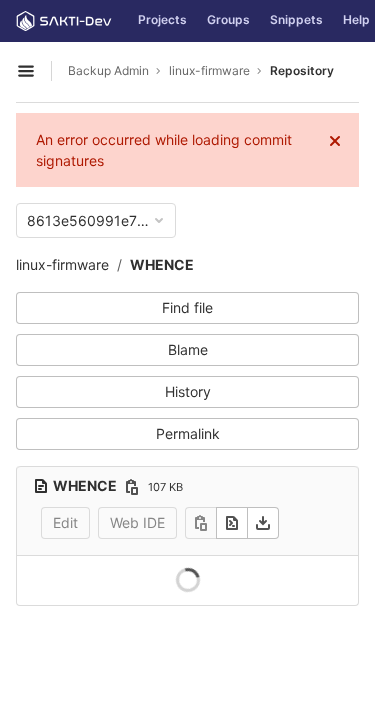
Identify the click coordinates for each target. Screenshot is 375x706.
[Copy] (201, 523)
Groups (228, 19)
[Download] (263, 523)
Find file (187, 307)
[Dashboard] (64, 21)
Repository (302, 70)
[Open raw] (232, 523)
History (188, 391)
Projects (162, 19)
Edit (65, 522)
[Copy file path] (132, 487)
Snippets (296, 19)
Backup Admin (108, 70)
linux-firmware (62, 264)
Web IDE (137, 522)
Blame (188, 349)
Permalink (188, 433)
